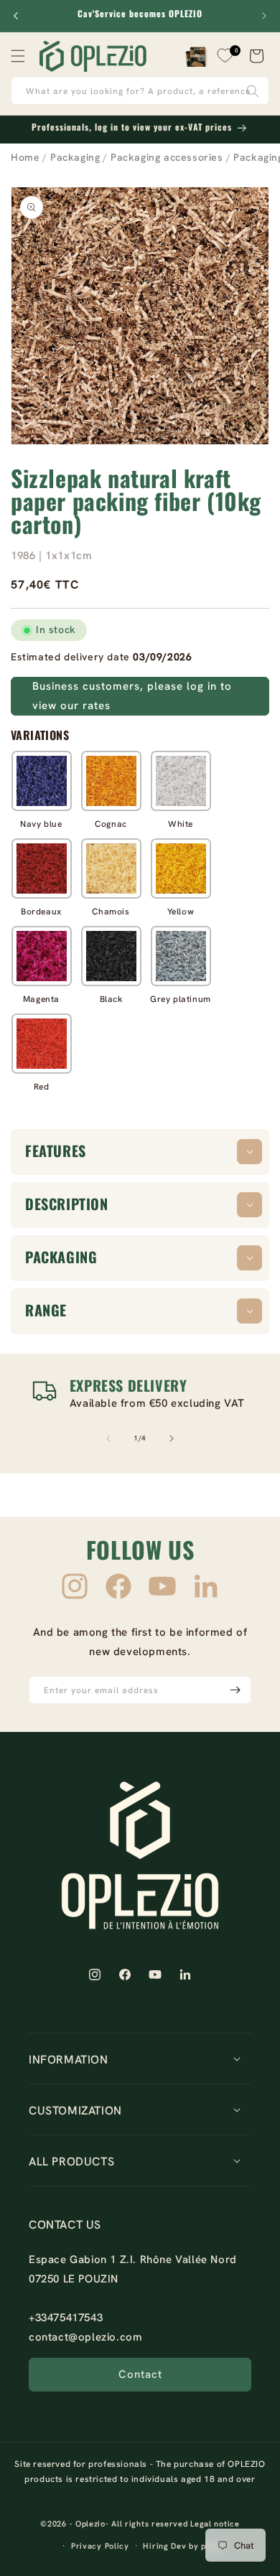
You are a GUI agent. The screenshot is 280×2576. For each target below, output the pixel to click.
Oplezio (90, 2524)
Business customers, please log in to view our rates (132, 696)
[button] (18, 56)
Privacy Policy (100, 2546)
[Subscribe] (235, 1690)
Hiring (155, 2546)
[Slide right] (172, 1438)
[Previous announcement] (16, 16)
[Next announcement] (264, 16)
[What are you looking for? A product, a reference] (253, 91)
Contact (140, 2374)
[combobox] (140, 91)
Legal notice (215, 2524)
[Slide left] (108, 1438)
